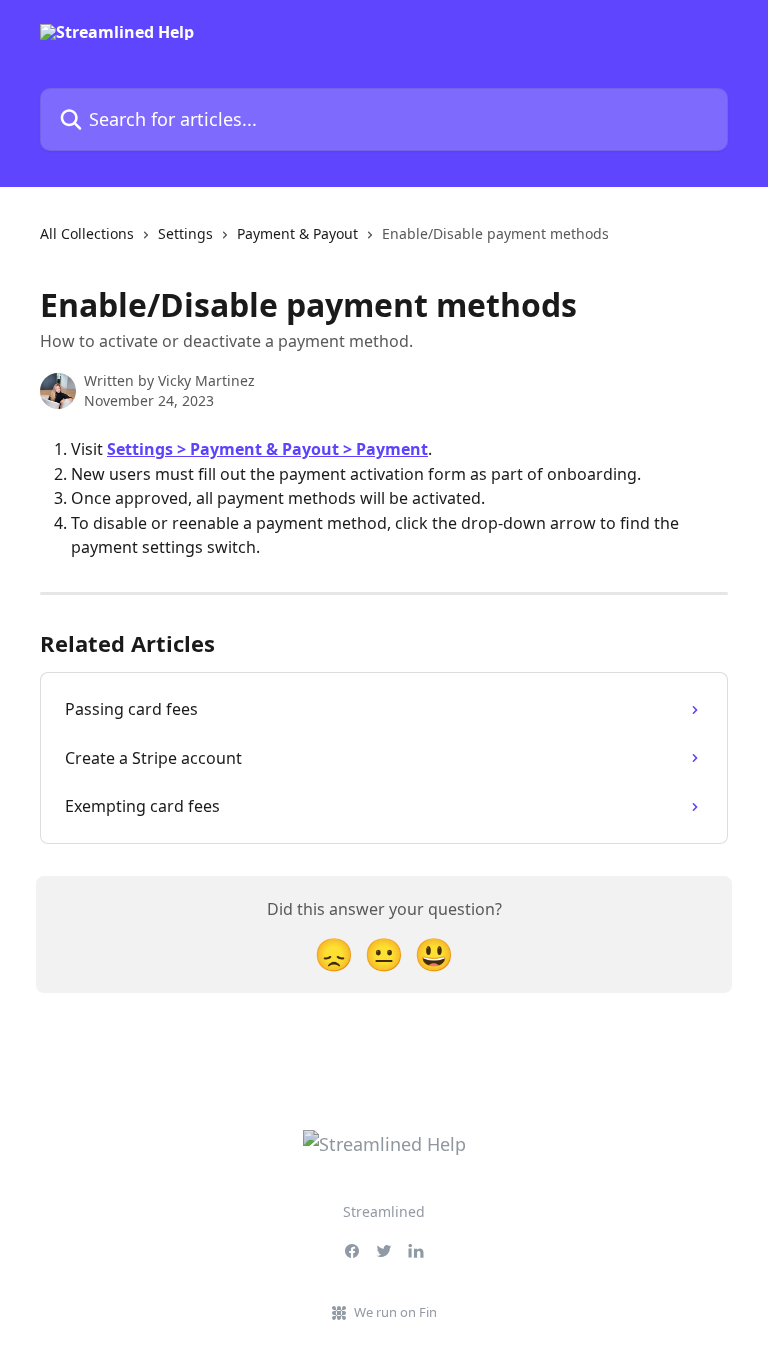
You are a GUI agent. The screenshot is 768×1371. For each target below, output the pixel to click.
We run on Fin (395, 1312)
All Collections (87, 233)
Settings (185, 233)
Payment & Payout (297, 233)
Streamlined (384, 1211)
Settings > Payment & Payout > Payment (267, 449)
